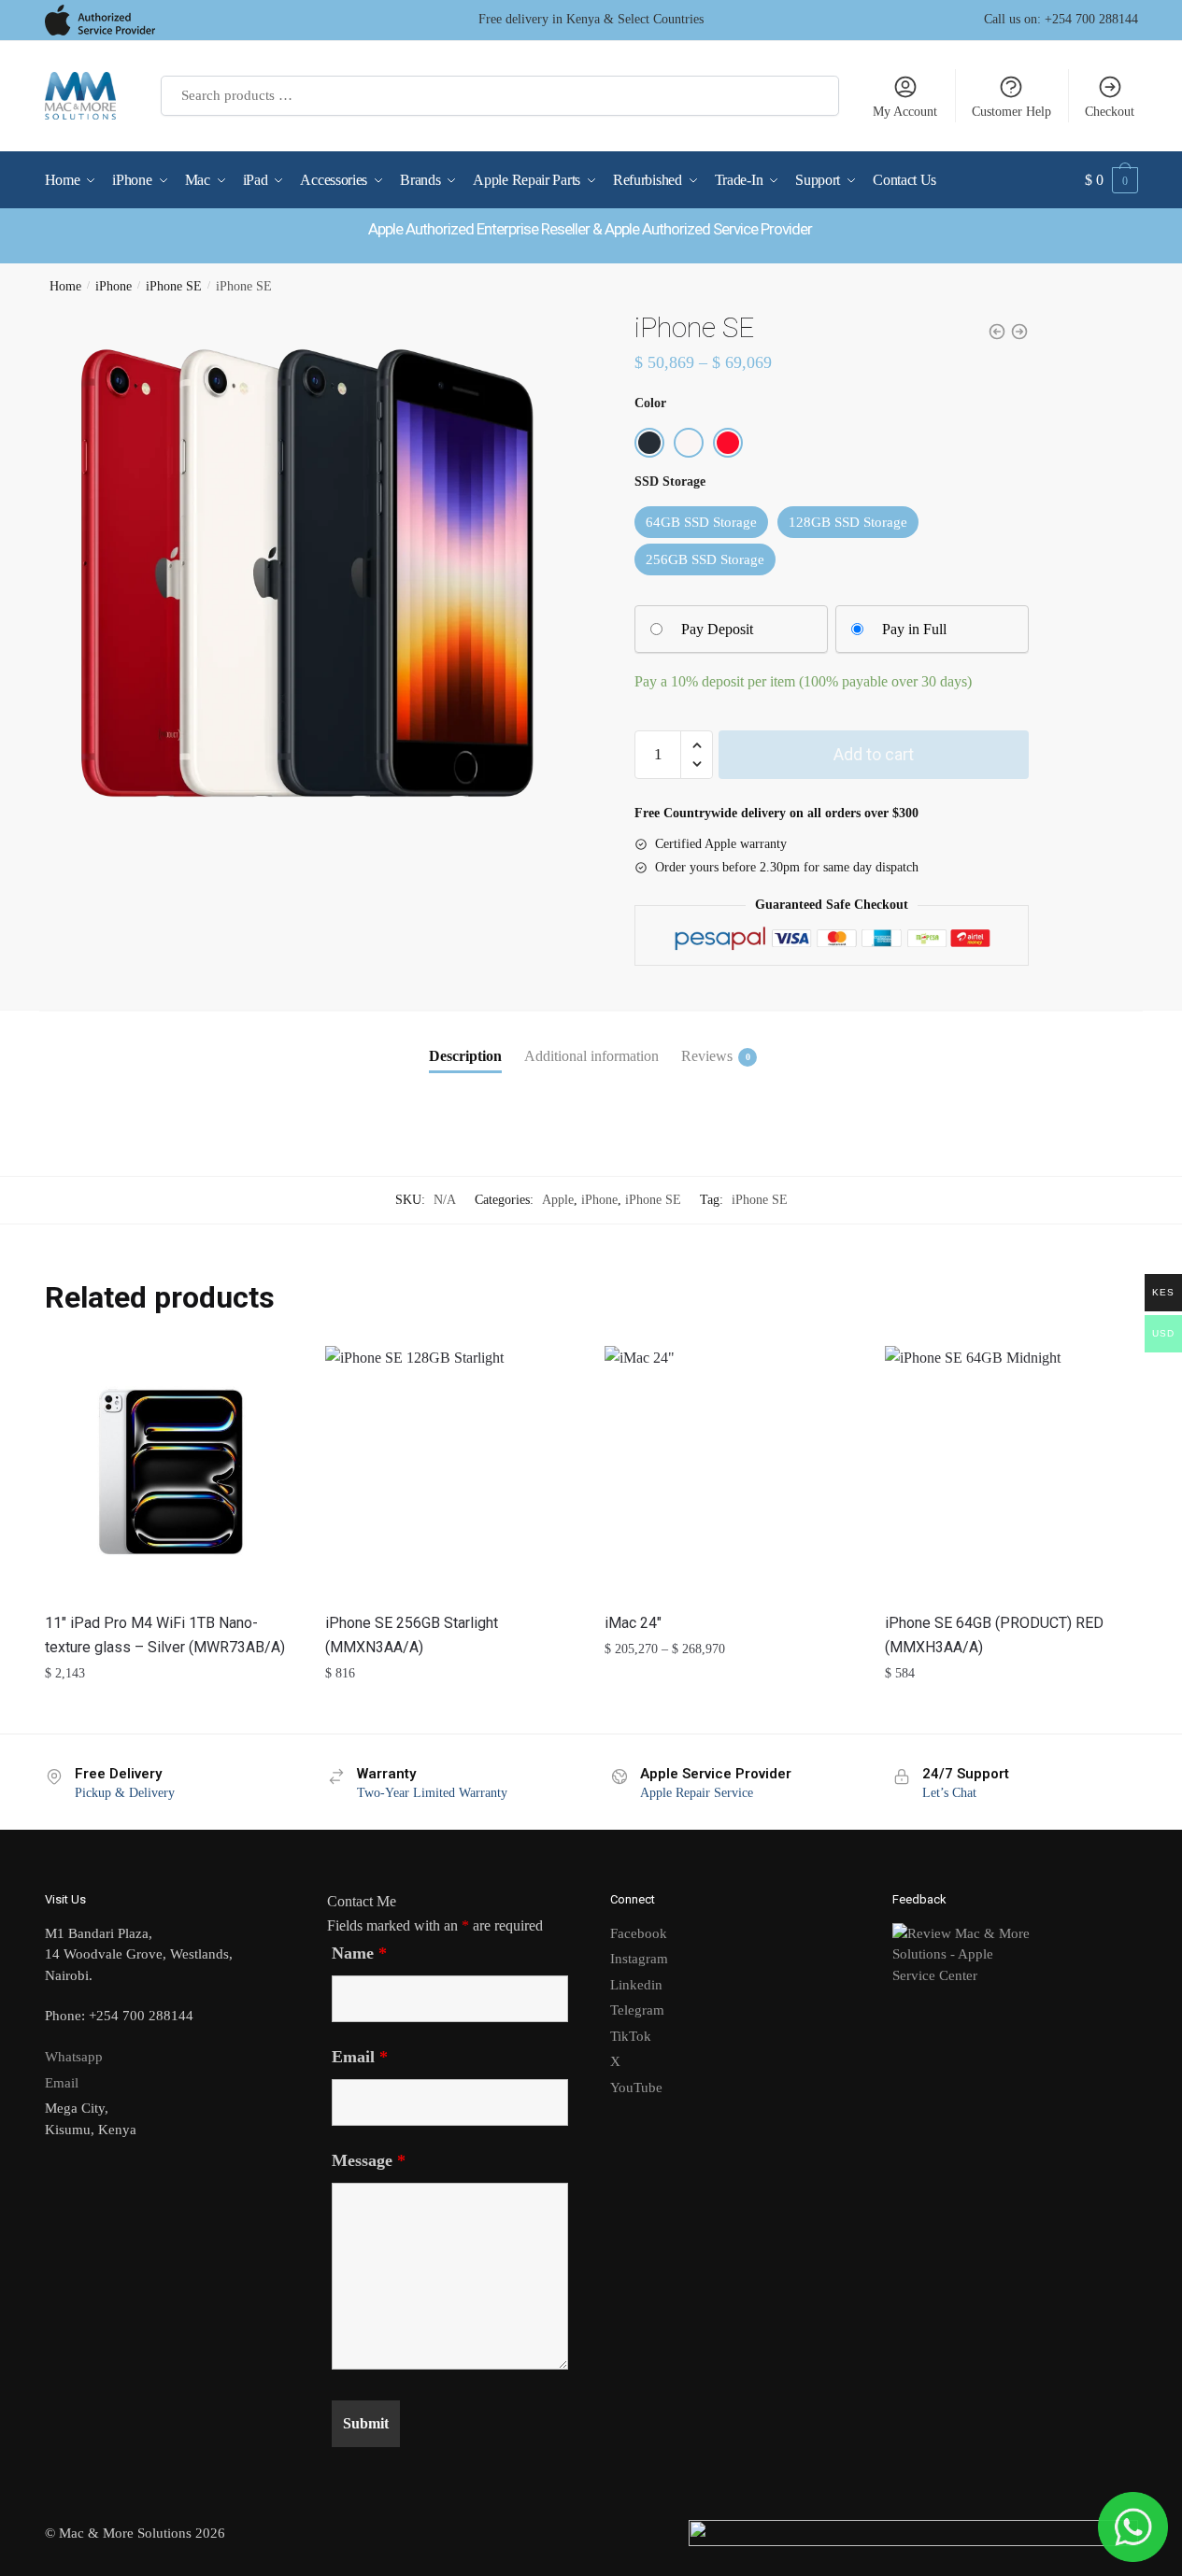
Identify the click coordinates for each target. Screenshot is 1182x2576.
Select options (731, 1711)
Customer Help (1011, 112)
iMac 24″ (633, 1623)
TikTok (631, 2036)
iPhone (114, 286)
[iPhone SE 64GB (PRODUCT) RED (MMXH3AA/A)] (1011, 1472)
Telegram (637, 2010)
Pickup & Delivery (125, 1793)
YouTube (636, 2088)
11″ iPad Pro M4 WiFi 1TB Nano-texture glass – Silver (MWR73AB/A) (165, 1635)
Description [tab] (465, 1056)
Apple (558, 1200)
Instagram (639, 1959)
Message (369, 2160)
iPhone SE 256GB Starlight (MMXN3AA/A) (412, 1635)
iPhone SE (174, 286)
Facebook (639, 1933)
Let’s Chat (949, 1793)
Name (359, 1953)
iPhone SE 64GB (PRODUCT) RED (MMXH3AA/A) (994, 1635)
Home (65, 286)
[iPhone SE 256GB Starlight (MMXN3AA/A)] (451, 1472)
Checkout (1110, 112)
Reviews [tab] (707, 1056)
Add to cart (874, 754)
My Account (905, 112)
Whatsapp (74, 2057)
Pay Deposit (717, 629)
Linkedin (636, 1985)
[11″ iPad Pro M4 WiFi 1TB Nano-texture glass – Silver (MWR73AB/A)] (171, 1472)
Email (62, 2083)
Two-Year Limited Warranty (432, 1793)
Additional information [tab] (591, 1056)
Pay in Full (914, 629)
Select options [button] (171, 1711)
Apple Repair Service (697, 1793)
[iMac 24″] (731, 1472)
